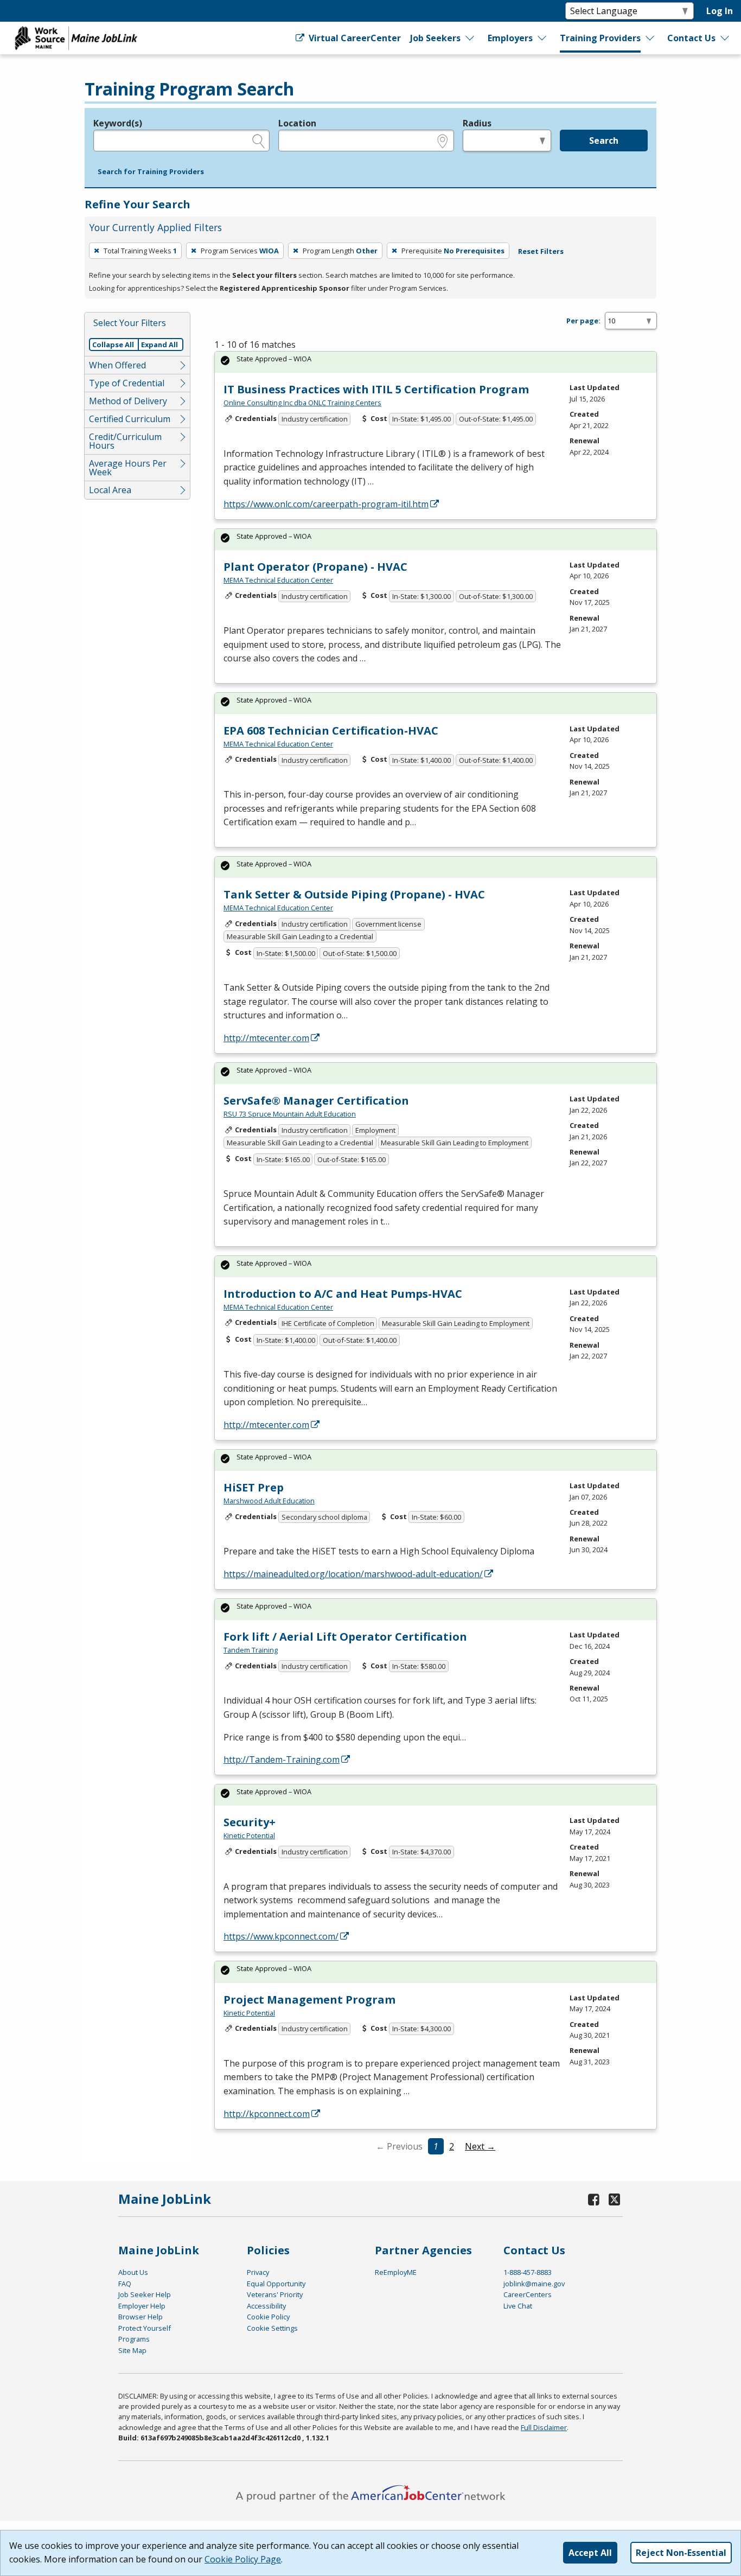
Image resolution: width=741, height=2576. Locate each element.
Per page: (583, 321)
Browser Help (140, 2317)
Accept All (590, 2553)
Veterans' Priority (275, 2294)
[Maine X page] (614, 2199)
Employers (510, 38)
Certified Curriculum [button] (130, 419)
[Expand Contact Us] (725, 38)
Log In (720, 11)
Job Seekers (435, 38)
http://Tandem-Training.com (282, 1759)
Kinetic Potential (249, 1835)
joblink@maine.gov (534, 2284)
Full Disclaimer (544, 2427)
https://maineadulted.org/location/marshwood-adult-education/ (353, 1574)
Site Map (132, 2350)
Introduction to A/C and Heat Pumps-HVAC (343, 1294)
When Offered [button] (117, 365)
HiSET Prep (254, 1487)
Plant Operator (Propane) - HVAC (315, 567)
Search (604, 141)
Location (297, 123)
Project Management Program (309, 2000)
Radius (477, 123)
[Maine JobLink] (76, 38)
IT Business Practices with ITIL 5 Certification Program (376, 389)
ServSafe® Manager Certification (316, 1101)
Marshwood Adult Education (269, 1501)
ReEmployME (396, 2272)
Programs (134, 2339)
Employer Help (142, 2306)
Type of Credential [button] (127, 383)
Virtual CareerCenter (353, 38)
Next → (480, 2146)
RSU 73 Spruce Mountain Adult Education (290, 1114)
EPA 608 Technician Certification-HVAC (331, 731)
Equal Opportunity (276, 2284)
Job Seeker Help (145, 2294)
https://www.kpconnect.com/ (281, 1936)
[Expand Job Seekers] (470, 38)
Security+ (250, 1822)
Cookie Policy (268, 2317)
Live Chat (518, 2306)
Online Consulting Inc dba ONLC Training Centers (302, 403)
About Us (133, 2272)
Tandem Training (251, 1650)
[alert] (436, 362)
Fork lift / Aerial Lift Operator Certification (345, 1637)
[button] (151, 172)
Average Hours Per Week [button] (128, 468)
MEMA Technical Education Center (278, 580)
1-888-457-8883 (528, 2272)
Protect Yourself (145, 2328)
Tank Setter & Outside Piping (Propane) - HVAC (354, 894)
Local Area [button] (110, 490)
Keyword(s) (118, 123)
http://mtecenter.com (266, 1038)
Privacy (258, 2272)
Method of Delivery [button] (128, 401)
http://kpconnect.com (267, 2114)
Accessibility (266, 2306)
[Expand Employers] (542, 38)
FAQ (125, 2284)
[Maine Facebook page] (594, 2199)
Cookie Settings (272, 2328)
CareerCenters (528, 2294)
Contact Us (691, 38)
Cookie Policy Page (243, 2559)
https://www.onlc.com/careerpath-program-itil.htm (326, 504)
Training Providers (600, 38)
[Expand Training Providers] (650, 38)
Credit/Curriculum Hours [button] (125, 441)
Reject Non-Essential (681, 2553)
